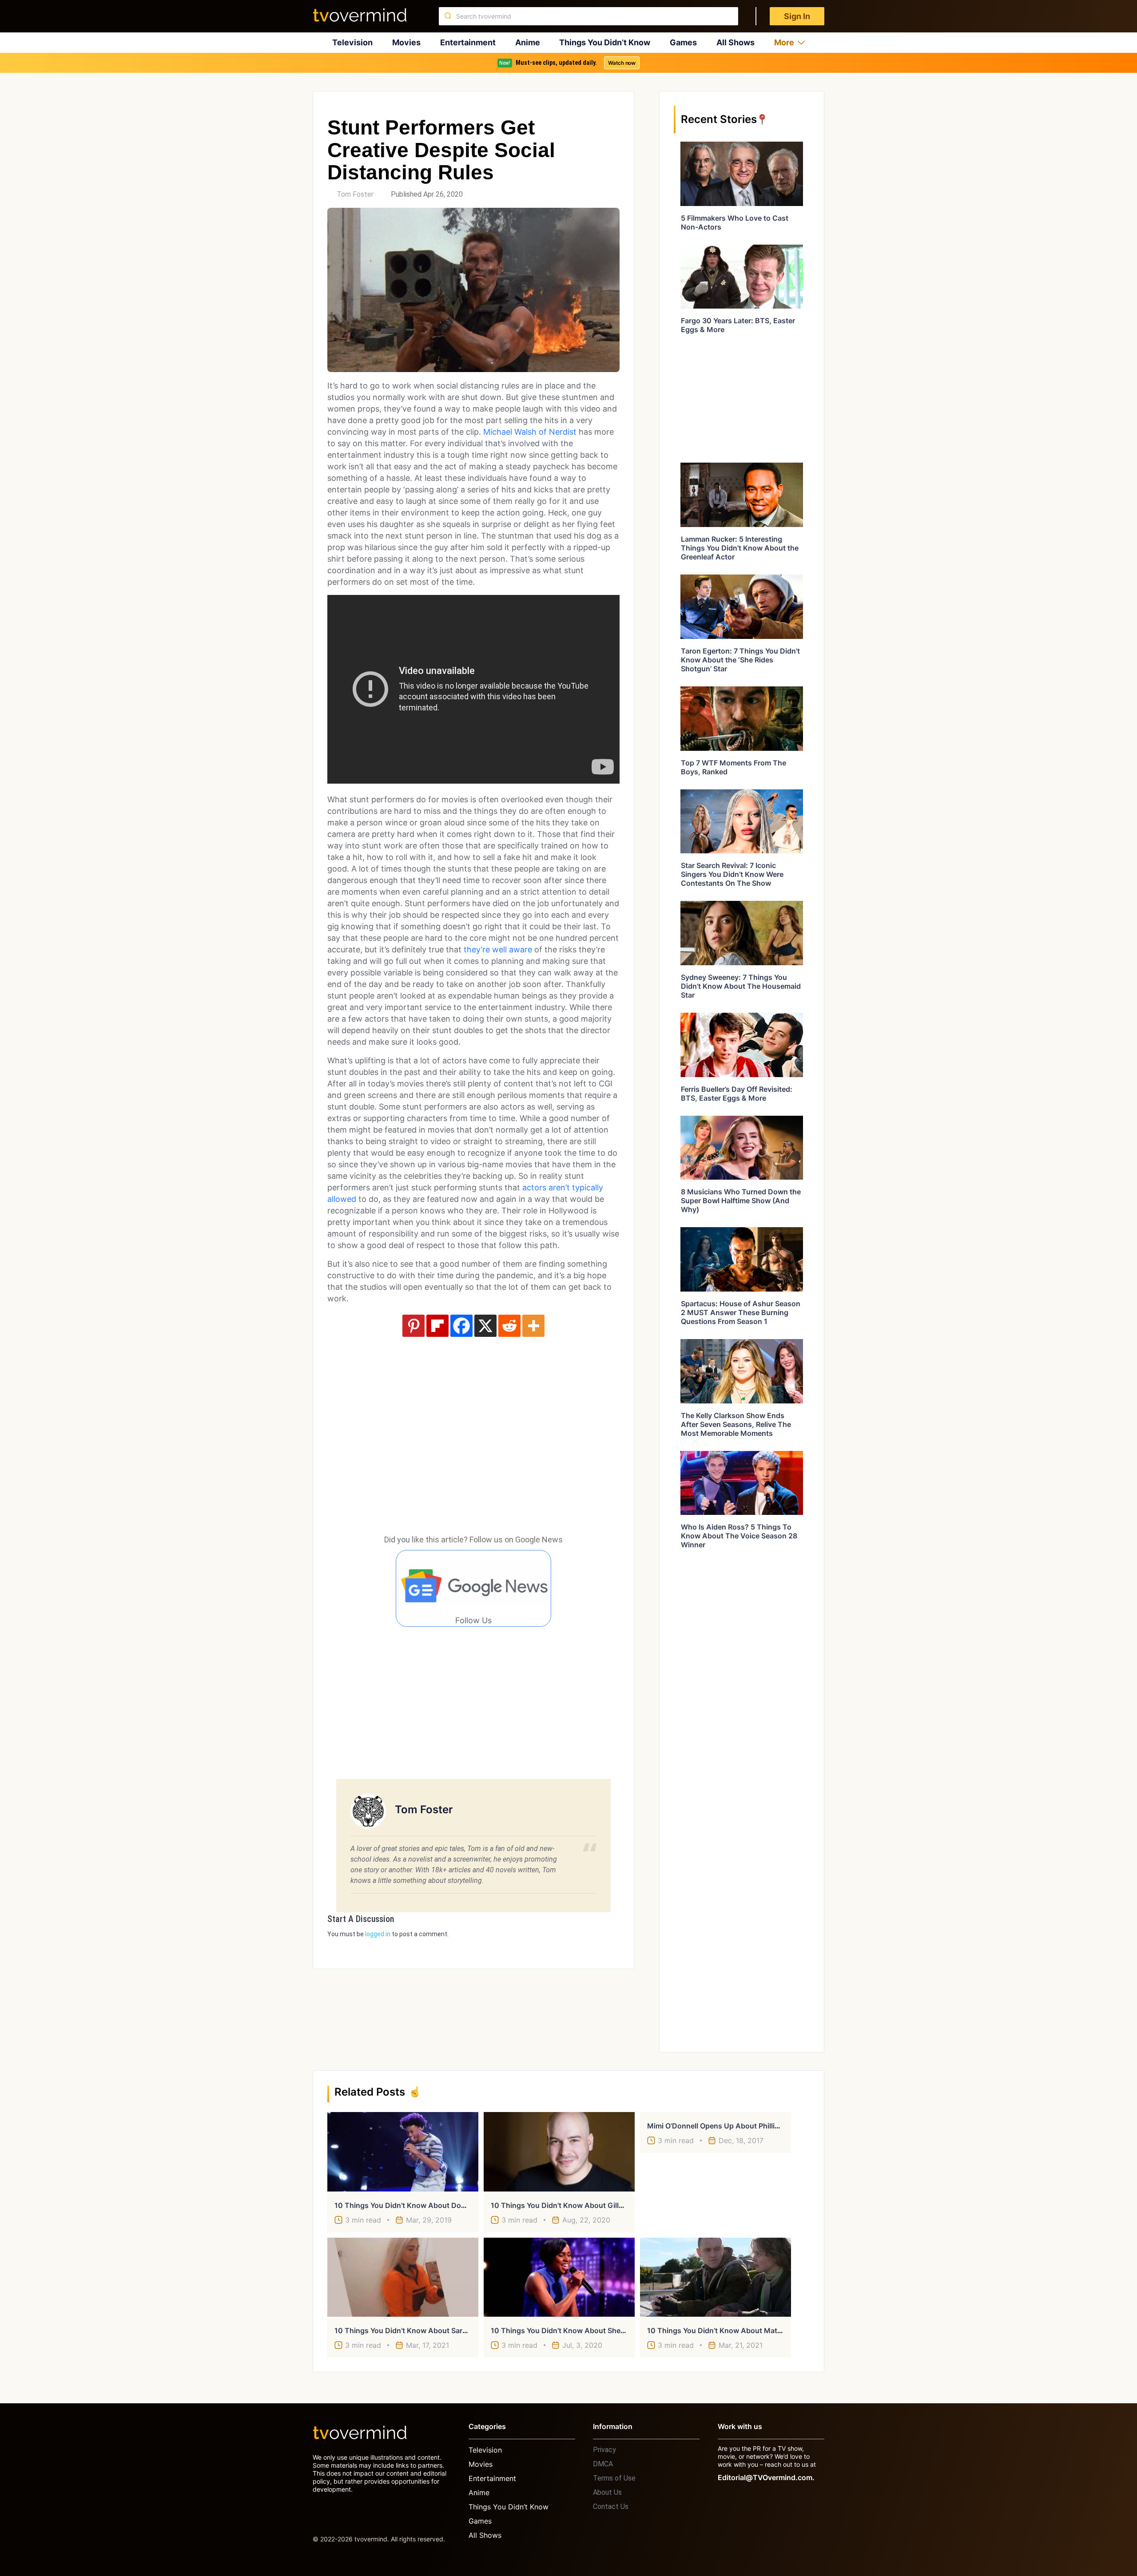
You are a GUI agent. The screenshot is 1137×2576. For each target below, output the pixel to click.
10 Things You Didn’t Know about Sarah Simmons (419, 2330)
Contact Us (611, 2507)
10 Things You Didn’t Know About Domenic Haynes (422, 2205)
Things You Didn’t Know (605, 42)
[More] (533, 1326)
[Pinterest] (413, 1326)
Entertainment (468, 42)
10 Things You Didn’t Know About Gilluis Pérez (570, 2205)
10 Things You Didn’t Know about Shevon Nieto (572, 2330)
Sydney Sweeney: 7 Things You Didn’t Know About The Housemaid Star (741, 986)
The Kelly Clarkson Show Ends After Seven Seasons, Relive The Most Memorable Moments (736, 1424)
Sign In (797, 16)
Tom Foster (355, 194)
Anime (528, 42)
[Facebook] (461, 1326)
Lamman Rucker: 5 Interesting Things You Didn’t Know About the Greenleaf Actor (740, 548)
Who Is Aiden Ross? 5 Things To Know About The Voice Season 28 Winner (739, 1536)
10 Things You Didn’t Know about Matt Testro (726, 2330)
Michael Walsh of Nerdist (530, 432)
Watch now (622, 63)
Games (683, 42)
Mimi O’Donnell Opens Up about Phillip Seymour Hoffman (745, 2126)
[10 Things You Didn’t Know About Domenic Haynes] (403, 2152)
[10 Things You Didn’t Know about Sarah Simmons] (403, 2277)
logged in (378, 1934)
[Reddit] (509, 1326)
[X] (485, 1326)
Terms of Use (614, 2478)
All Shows (735, 42)
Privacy (604, 2450)
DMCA (603, 2464)
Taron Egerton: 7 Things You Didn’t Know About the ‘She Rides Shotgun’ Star (740, 660)
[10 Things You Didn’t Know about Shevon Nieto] (559, 2277)
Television (352, 42)
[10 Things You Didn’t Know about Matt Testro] (716, 2277)
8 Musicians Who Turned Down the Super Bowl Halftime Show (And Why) (741, 1201)
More (784, 42)
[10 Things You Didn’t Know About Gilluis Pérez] (559, 2152)
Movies (406, 42)
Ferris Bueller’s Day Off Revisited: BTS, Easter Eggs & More (737, 1094)
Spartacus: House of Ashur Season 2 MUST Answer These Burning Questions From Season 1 (741, 1312)
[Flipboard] (437, 1326)
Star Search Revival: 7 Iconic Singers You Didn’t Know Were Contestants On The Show (732, 874)
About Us (607, 2492)
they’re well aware (498, 949)
